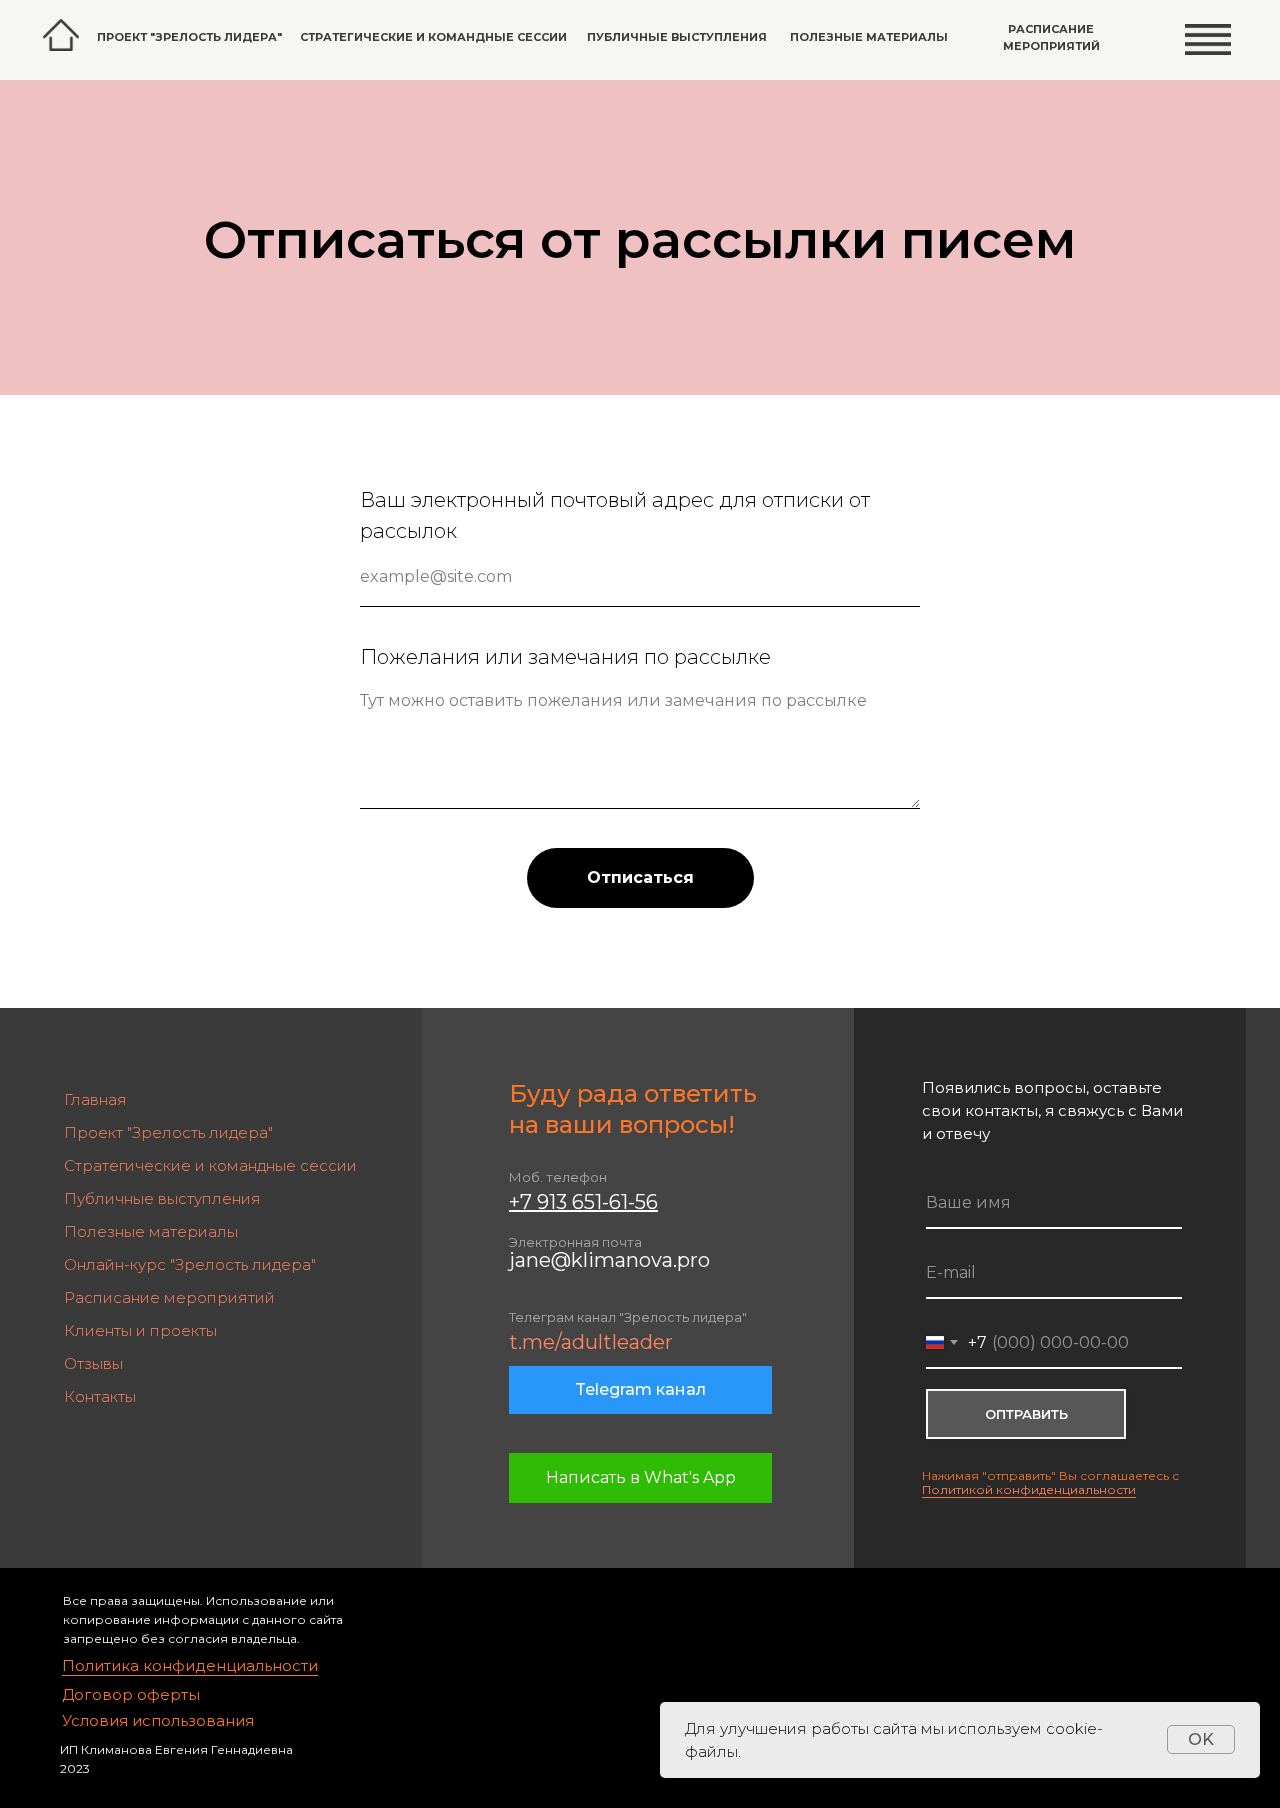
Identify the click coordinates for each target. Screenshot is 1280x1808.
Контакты (100, 1396)
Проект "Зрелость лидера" (168, 1132)
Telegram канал (640, 1389)
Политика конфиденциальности (190, 1665)
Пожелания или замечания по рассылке (565, 657)
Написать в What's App (641, 1477)
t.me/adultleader (591, 1342)
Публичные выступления (677, 37)
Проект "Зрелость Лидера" (189, 37)
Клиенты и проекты (140, 1330)
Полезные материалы (869, 37)
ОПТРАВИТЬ (1026, 1414)
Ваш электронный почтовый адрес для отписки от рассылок (615, 515)
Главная (95, 1099)
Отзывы (93, 1363)
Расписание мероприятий (1051, 37)
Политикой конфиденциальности (1029, 1489)
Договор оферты (131, 1694)
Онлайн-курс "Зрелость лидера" (190, 1264)
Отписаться (640, 877)
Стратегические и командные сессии (433, 37)
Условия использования (158, 1720)
